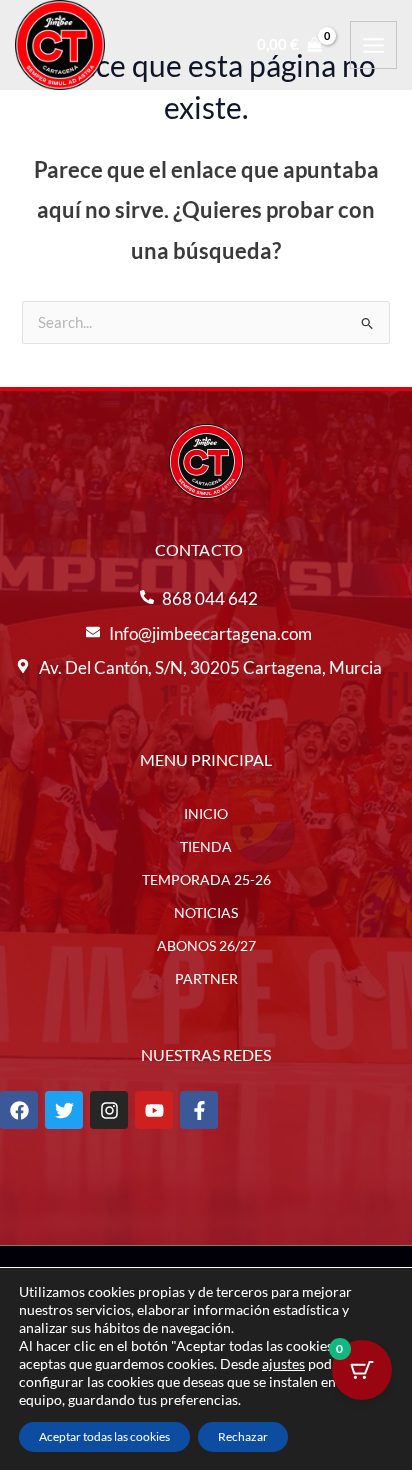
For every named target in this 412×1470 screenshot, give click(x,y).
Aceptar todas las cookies (104, 1436)
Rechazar (243, 1436)
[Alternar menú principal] (373, 44)
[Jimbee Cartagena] (60, 45)
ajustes (283, 1363)
